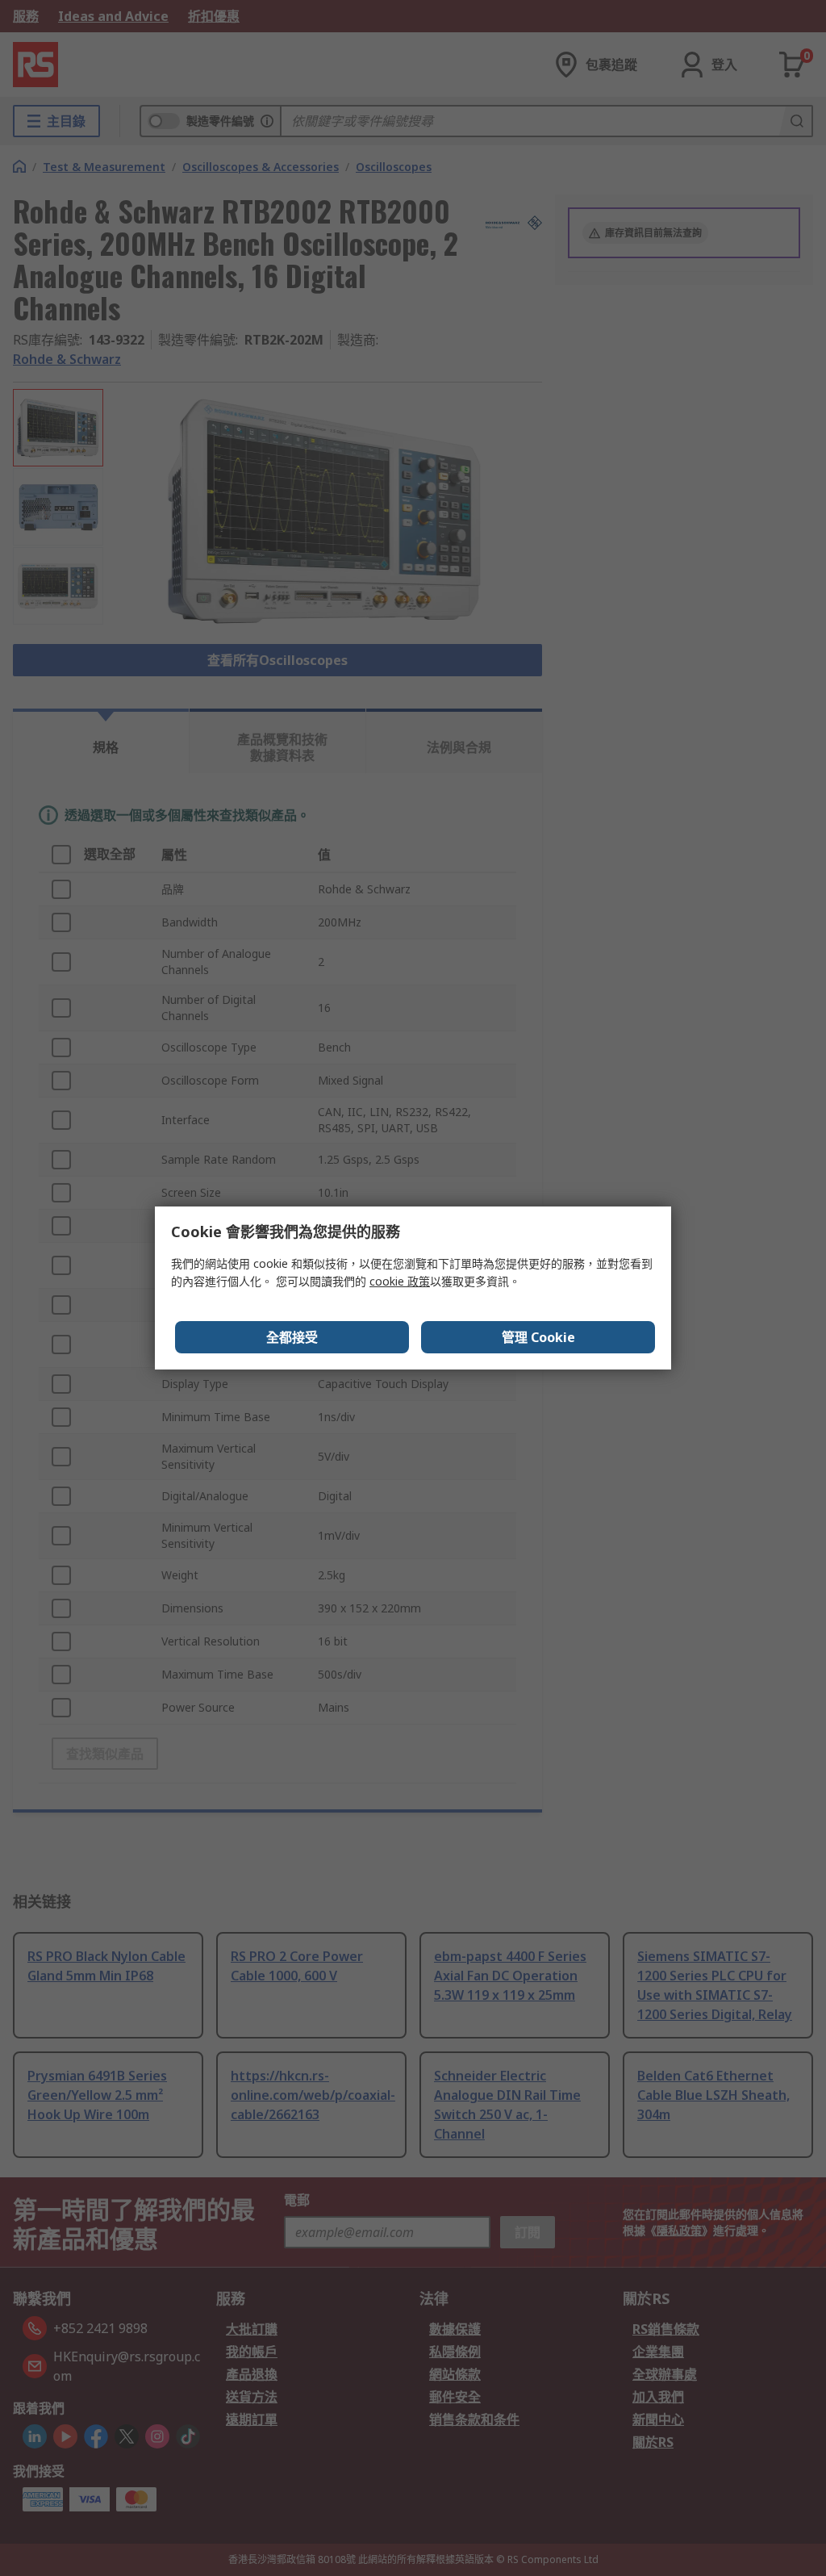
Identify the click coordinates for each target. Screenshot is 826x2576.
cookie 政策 (400, 1281)
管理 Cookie (538, 1337)
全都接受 (292, 1337)
